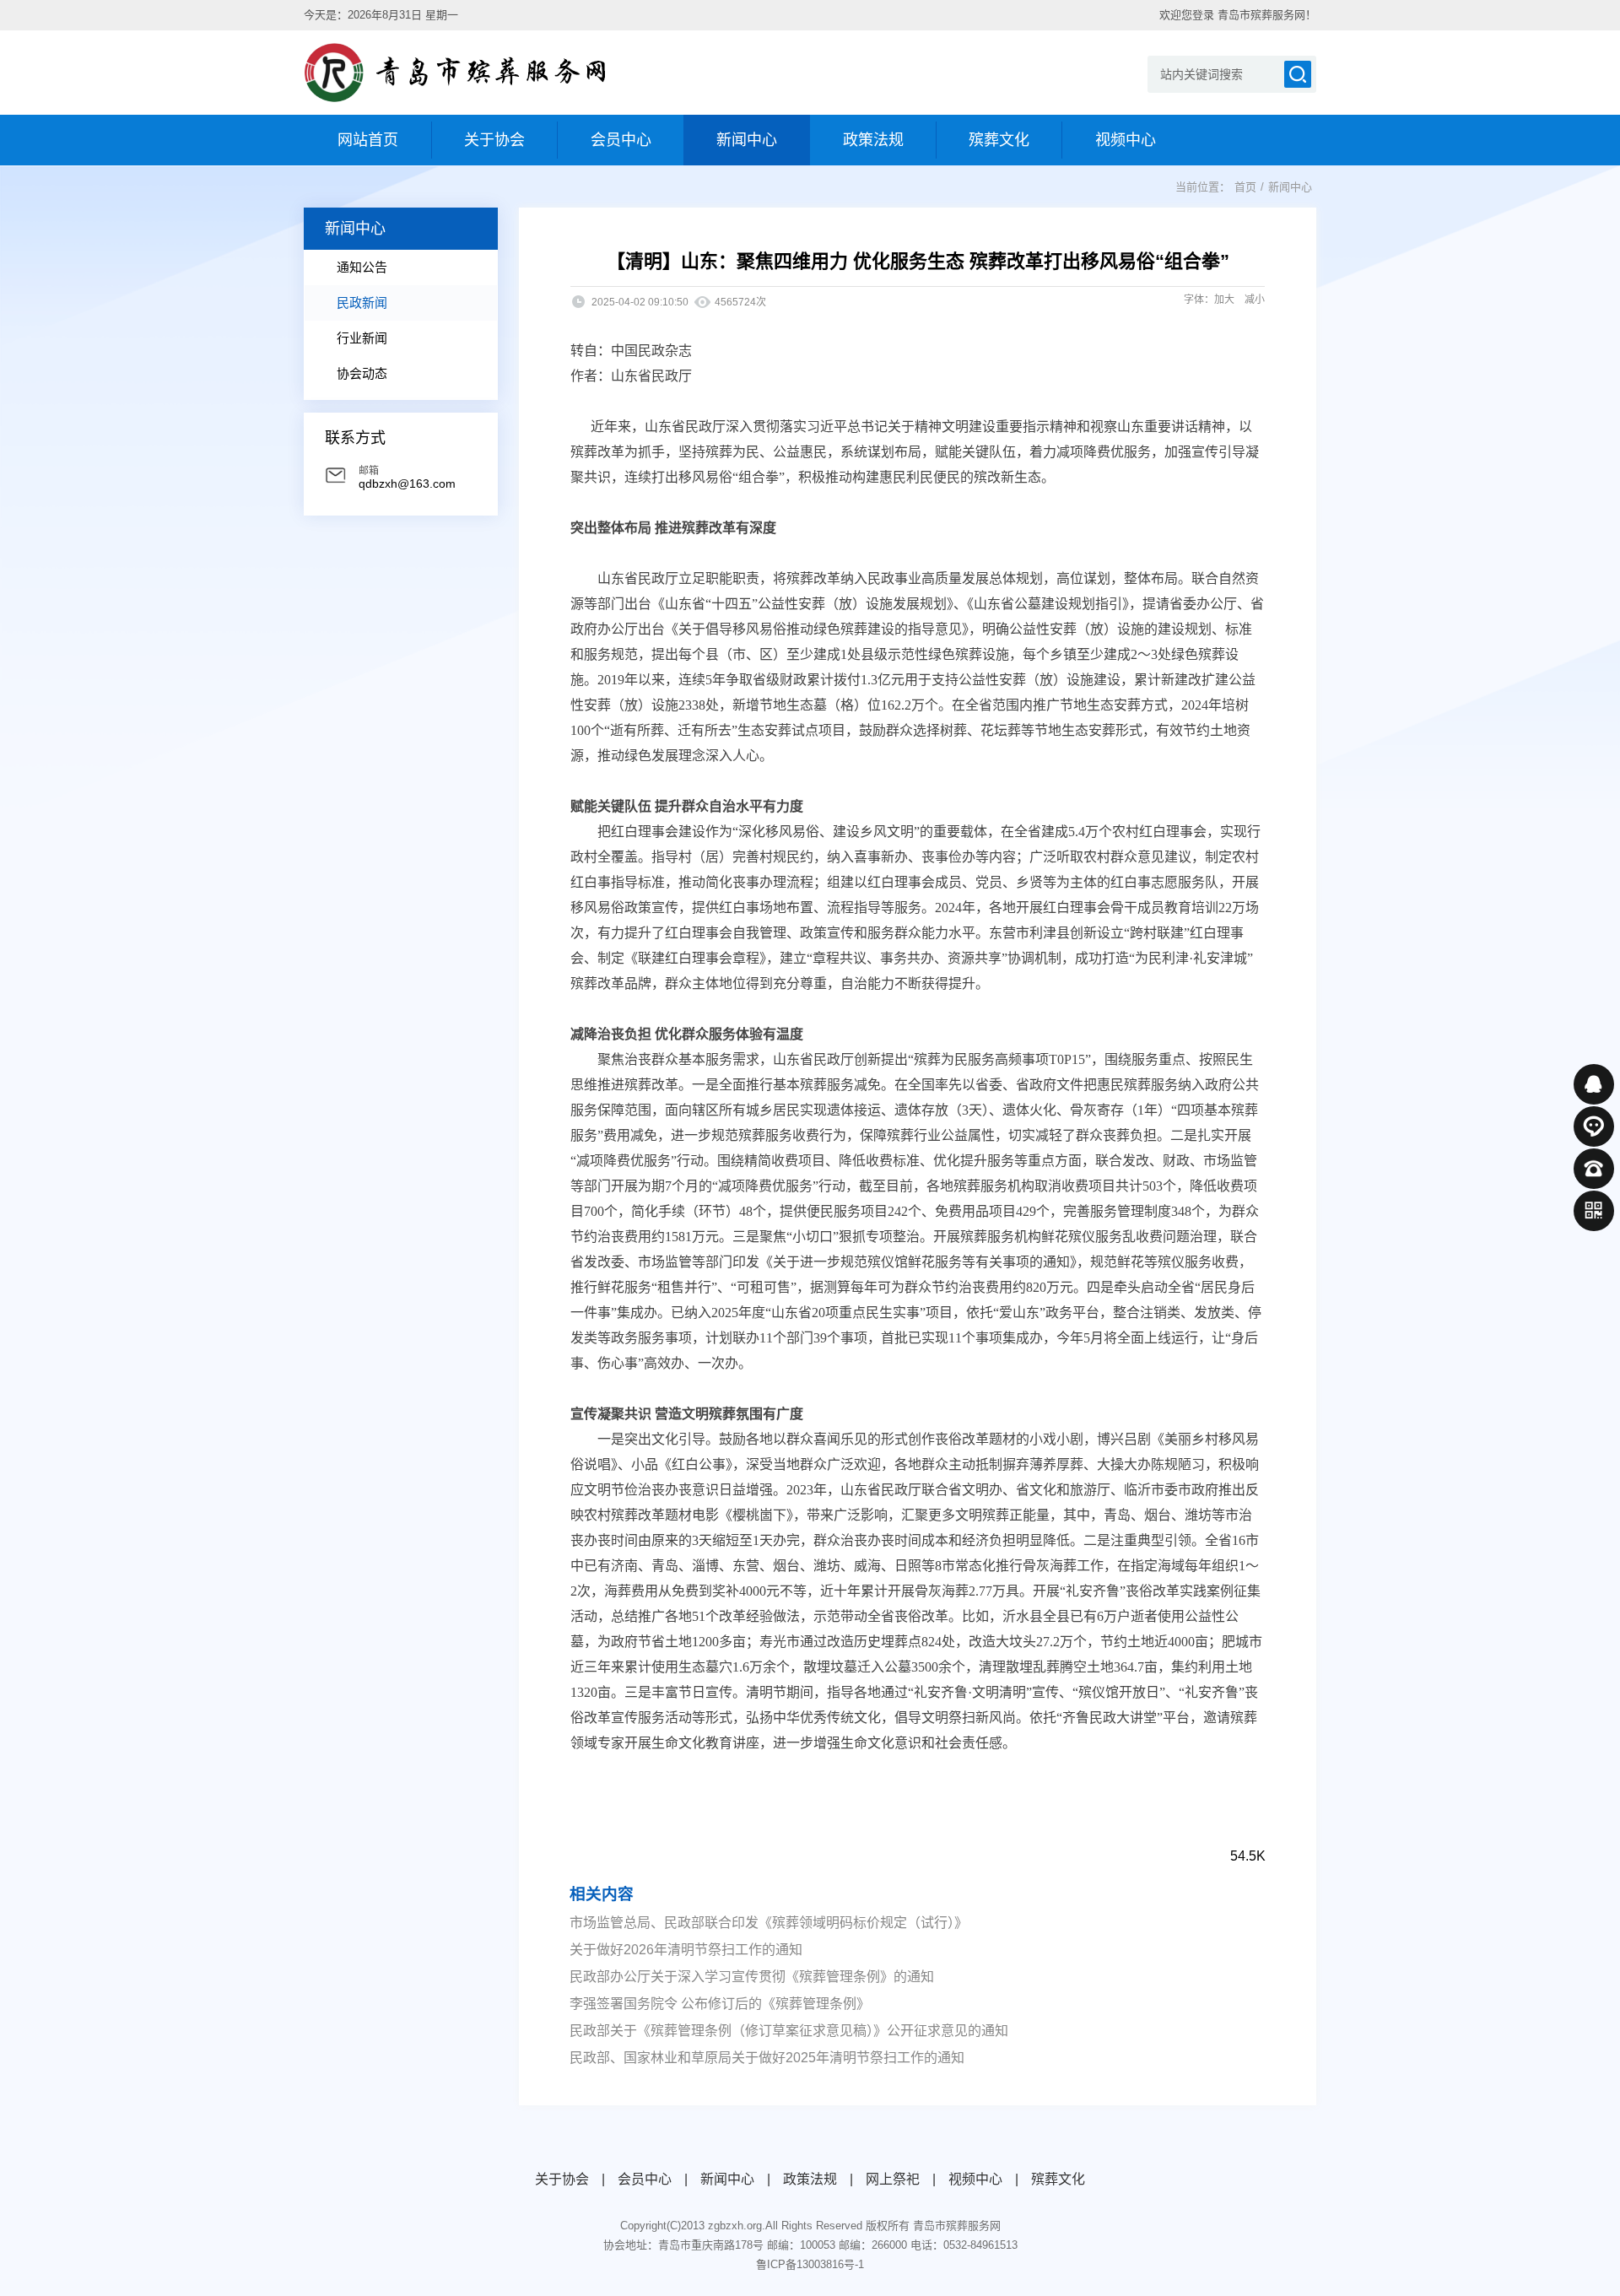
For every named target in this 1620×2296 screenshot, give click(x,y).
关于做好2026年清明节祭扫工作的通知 (686, 1950)
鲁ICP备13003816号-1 (810, 2264)
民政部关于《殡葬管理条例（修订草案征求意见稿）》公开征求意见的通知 (789, 2031)
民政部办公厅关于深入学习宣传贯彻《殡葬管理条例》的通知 (752, 1977)
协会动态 (362, 373)
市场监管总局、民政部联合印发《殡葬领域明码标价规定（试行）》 (769, 1923)
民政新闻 (362, 303)
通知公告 (362, 267)
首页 (1245, 187)
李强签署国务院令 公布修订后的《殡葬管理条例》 (720, 2004)
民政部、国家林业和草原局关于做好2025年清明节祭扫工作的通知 (767, 2058)
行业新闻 (362, 338)
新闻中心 (1290, 187)
